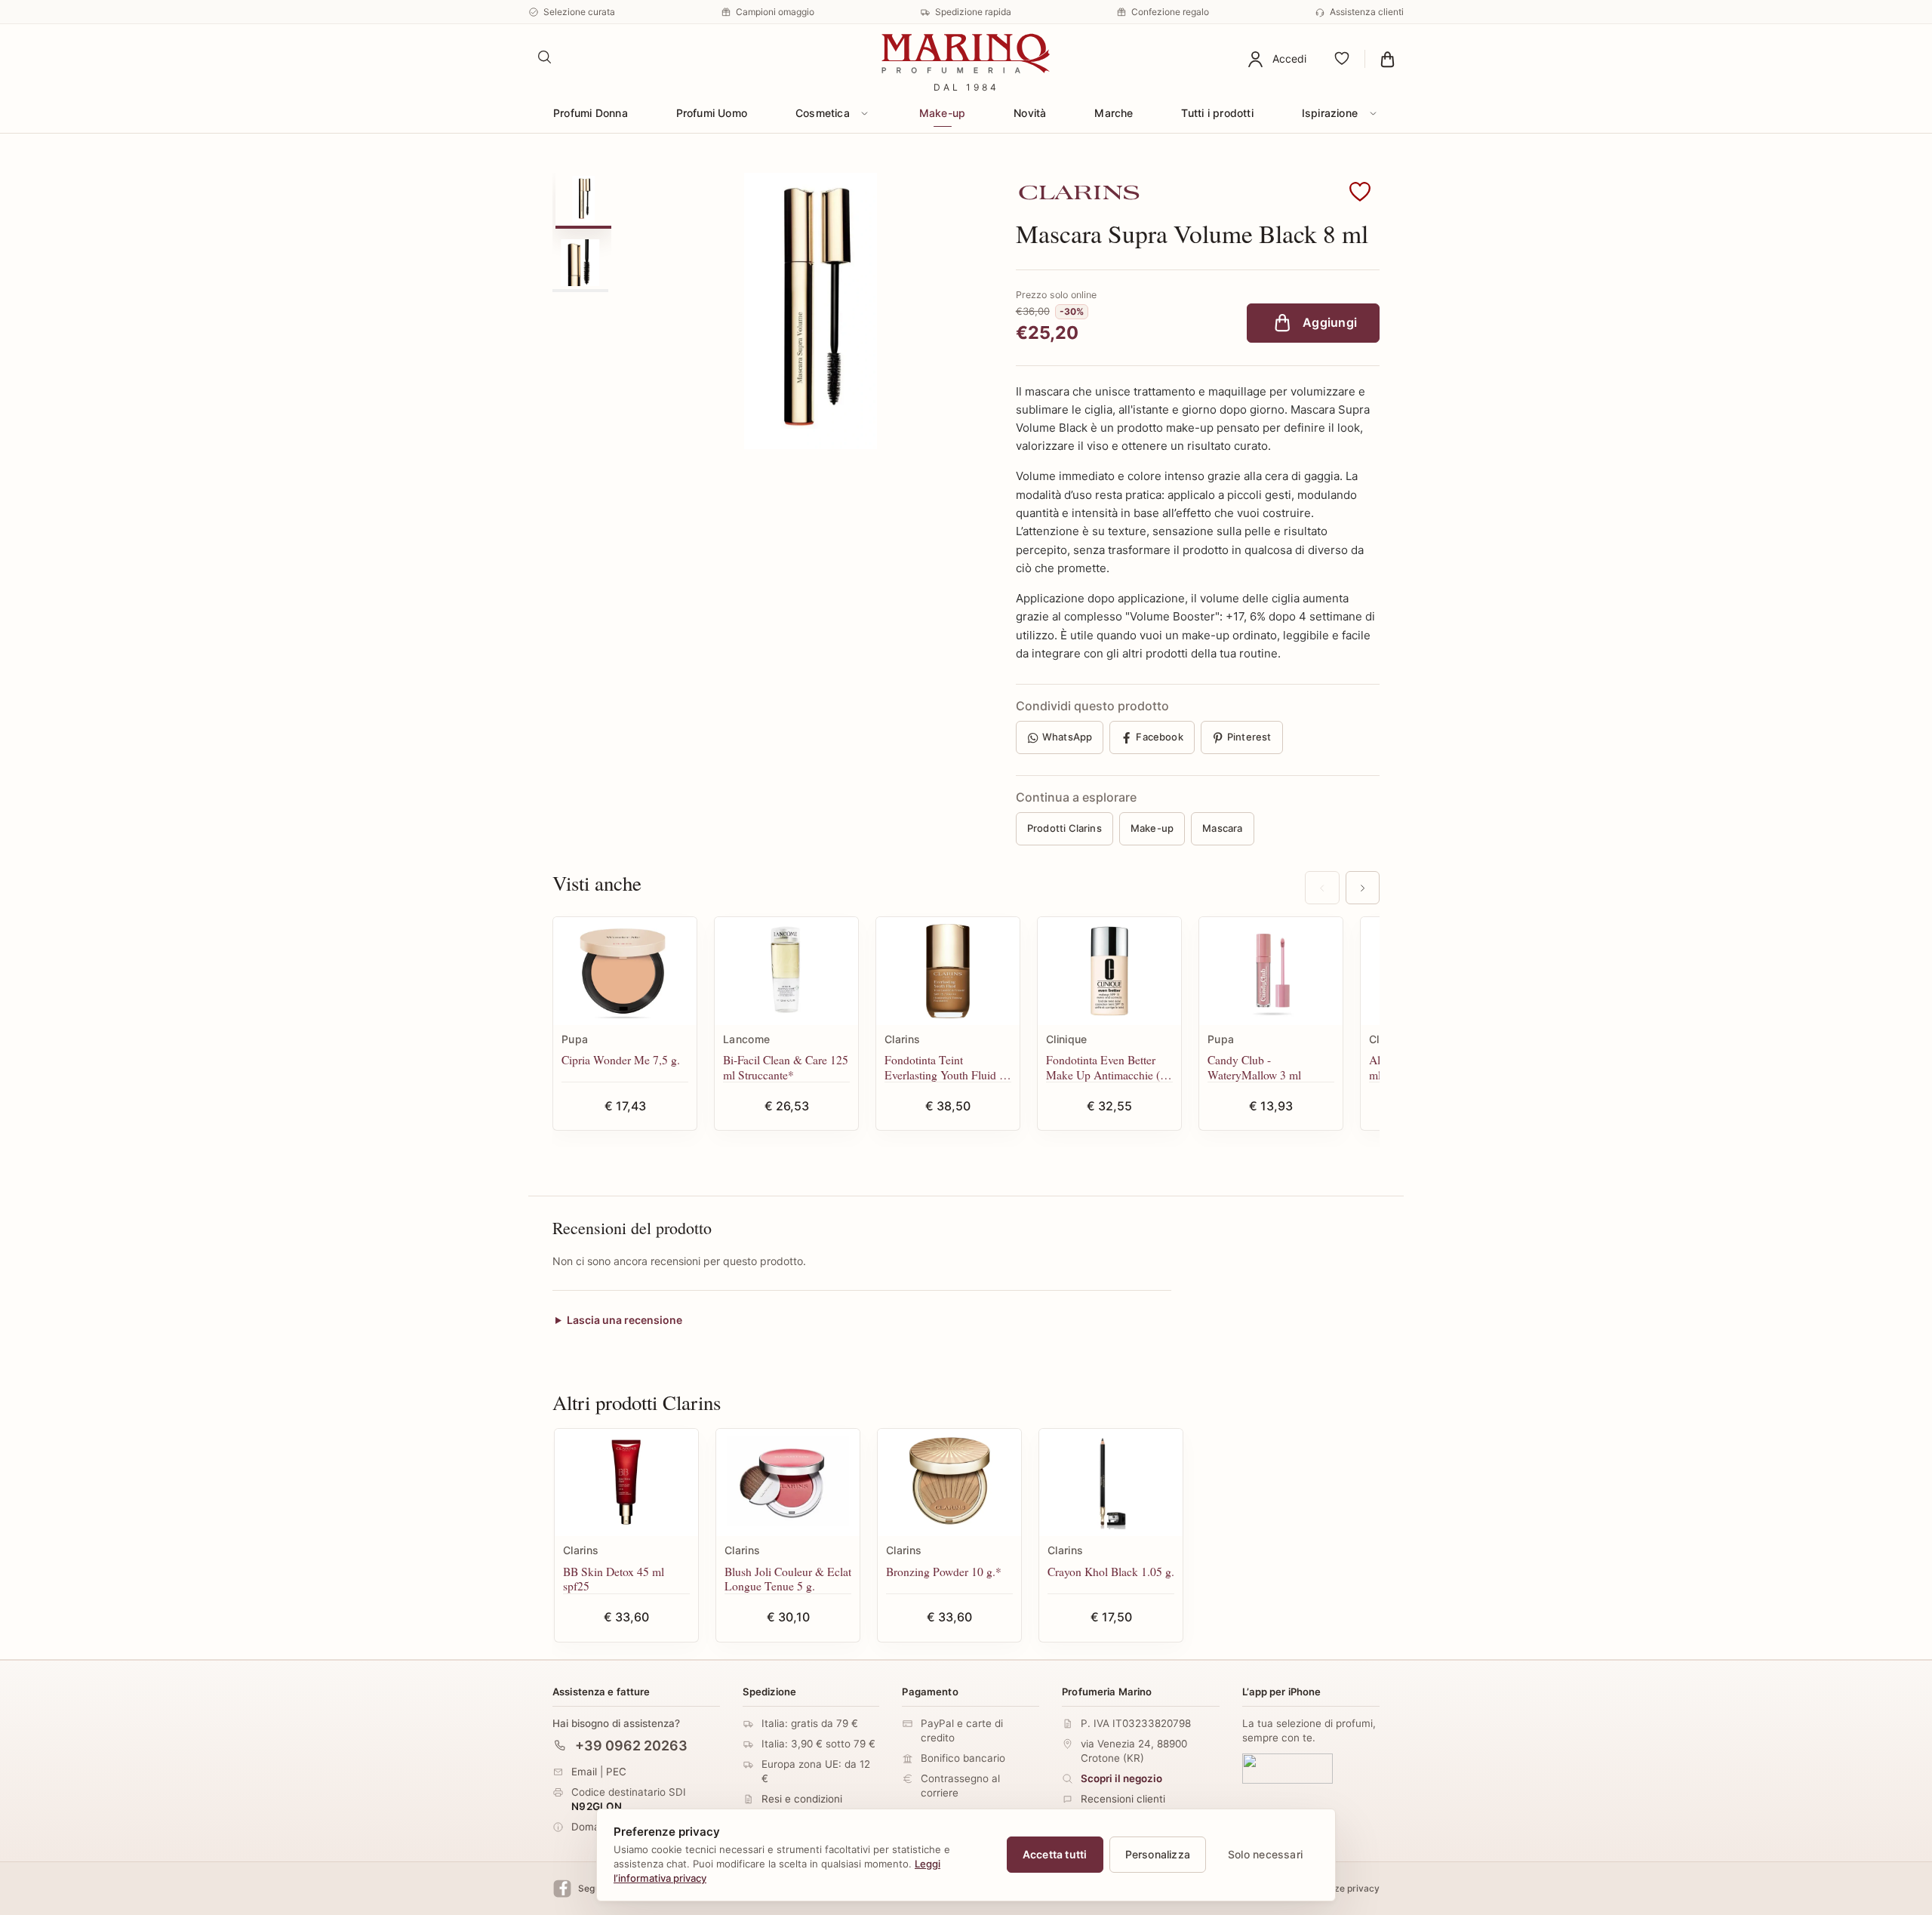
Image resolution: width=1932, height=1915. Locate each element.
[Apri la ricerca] (545, 57)
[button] (1360, 192)
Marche (1114, 113)
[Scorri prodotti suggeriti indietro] (1322, 888)
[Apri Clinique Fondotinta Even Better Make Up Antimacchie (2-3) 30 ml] (1109, 971)
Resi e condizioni (802, 1799)
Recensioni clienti (1123, 1799)
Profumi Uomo (712, 113)
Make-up (942, 113)
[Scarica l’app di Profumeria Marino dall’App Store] (1287, 1768)
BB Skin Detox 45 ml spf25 (614, 1579)
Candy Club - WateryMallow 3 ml (1254, 1067)
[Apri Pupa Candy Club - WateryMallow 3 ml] (1271, 971)
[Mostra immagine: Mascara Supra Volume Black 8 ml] (583, 199)
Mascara (1222, 828)
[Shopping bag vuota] (1387, 59)
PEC (616, 1771)
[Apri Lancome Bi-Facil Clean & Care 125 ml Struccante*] (786, 971)
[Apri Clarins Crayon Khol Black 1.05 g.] (1111, 1483)
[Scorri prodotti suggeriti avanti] (1363, 888)
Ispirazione (1330, 113)
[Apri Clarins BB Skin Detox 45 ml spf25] (626, 1483)
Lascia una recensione (625, 1320)
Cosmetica (823, 113)
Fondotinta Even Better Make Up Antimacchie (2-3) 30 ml (1108, 1067)
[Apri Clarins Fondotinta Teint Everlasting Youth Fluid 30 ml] (948, 971)
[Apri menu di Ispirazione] (1373, 113)
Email (584, 1771)
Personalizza (1158, 1854)
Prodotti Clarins (1064, 828)
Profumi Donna (591, 113)
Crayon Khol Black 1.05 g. (1111, 1571)
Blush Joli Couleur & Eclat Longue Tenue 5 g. (788, 1579)
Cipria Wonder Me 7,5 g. (621, 1059)
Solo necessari (1265, 1854)
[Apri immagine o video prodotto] (811, 311)
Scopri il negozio (1121, 1778)
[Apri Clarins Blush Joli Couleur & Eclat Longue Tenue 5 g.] (788, 1483)
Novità (1030, 113)
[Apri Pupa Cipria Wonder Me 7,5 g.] (625, 971)
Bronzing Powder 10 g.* (944, 1571)
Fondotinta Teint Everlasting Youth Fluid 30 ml (948, 1067)
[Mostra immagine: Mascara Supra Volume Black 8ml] (580, 263)
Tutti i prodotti (1217, 113)
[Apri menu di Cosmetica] (865, 113)
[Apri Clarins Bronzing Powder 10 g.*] (949, 1483)
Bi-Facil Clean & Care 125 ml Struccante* (786, 1067)
